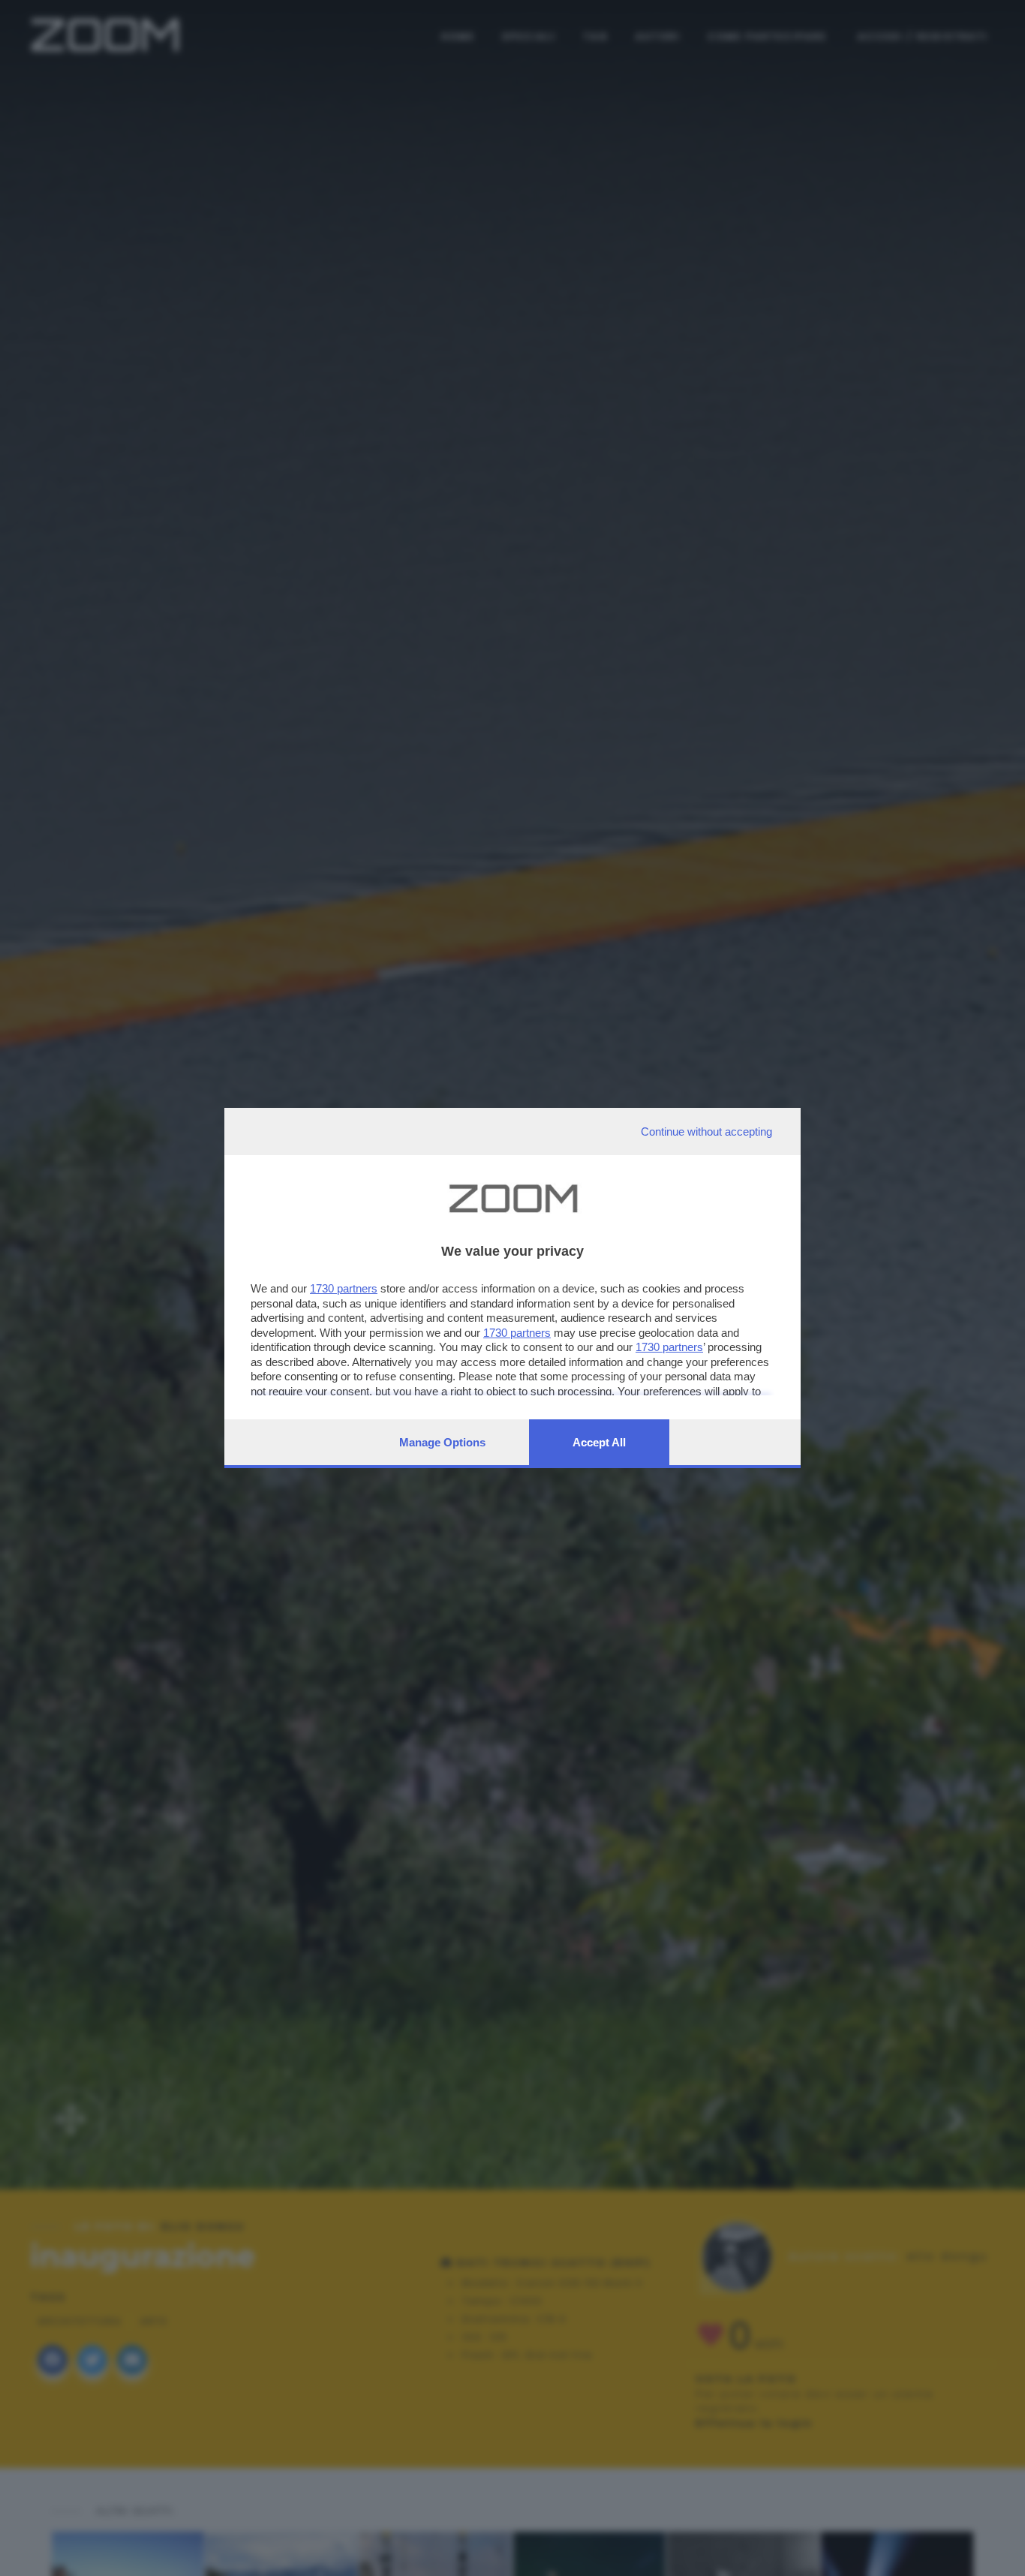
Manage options (442, 1442)
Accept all (599, 1442)
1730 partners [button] (344, 1288)
